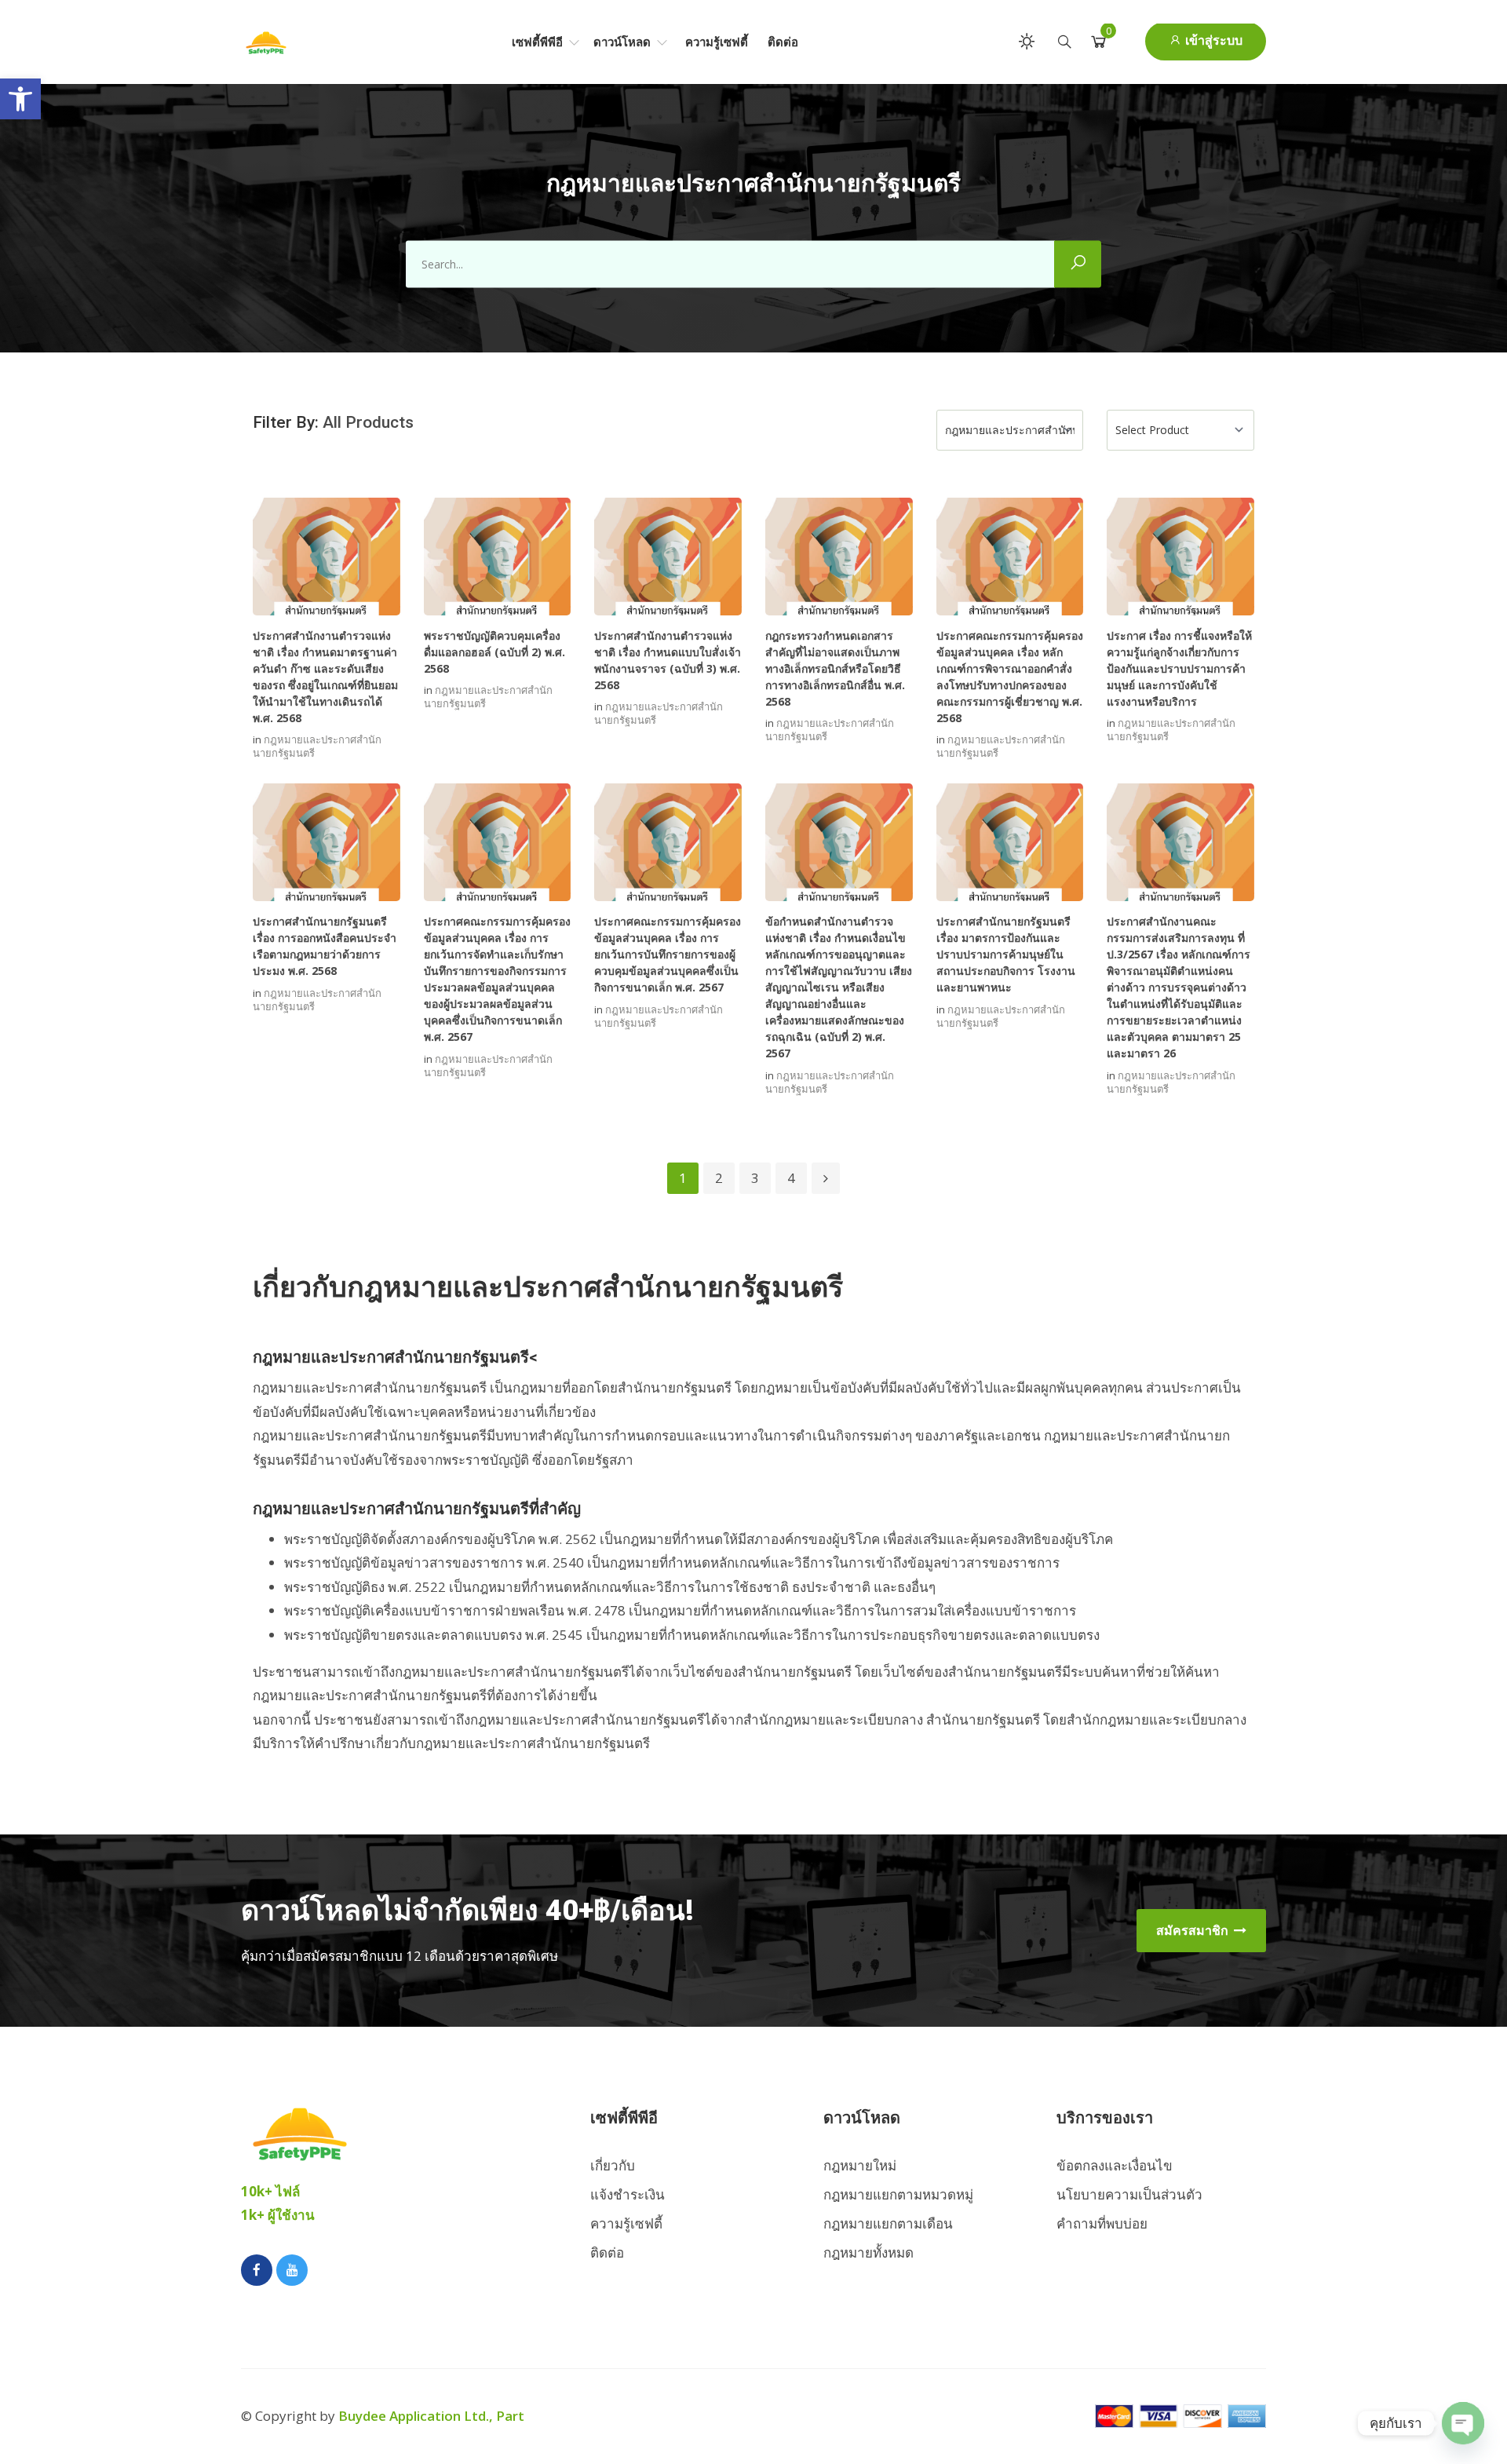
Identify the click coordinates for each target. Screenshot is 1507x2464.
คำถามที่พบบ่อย (1102, 2223)
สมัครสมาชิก (1194, 1930)
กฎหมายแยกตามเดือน (888, 2223)
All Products (368, 422)
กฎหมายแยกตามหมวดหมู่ (898, 2194)
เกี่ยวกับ (613, 2165)
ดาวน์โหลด (624, 42)
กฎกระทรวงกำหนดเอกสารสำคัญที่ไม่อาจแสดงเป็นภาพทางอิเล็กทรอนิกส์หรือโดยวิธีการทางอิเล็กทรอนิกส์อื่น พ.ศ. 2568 (835, 668)
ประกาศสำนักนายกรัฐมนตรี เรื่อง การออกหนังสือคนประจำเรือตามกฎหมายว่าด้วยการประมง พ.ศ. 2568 (325, 946)
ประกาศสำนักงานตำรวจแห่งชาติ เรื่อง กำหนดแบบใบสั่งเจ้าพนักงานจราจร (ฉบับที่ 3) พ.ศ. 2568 (668, 660)
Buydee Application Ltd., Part (431, 2416)
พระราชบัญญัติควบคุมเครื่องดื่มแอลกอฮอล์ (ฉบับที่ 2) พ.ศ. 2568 (494, 652)
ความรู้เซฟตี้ (717, 42)
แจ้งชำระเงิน (628, 2194)
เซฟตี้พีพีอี (539, 42)
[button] (20, 99)
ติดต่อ (783, 42)
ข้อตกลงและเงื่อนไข (1115, 2165)
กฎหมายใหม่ (860, 2165)
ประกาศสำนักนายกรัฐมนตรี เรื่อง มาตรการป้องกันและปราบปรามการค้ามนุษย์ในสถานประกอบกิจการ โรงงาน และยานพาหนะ (1006, 954)
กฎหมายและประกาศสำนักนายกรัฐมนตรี (317, 746)
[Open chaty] (1463, 2423)
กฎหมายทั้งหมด (868, 2252)
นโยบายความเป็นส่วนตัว (1129, 2194)
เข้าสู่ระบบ (1212, 40)
